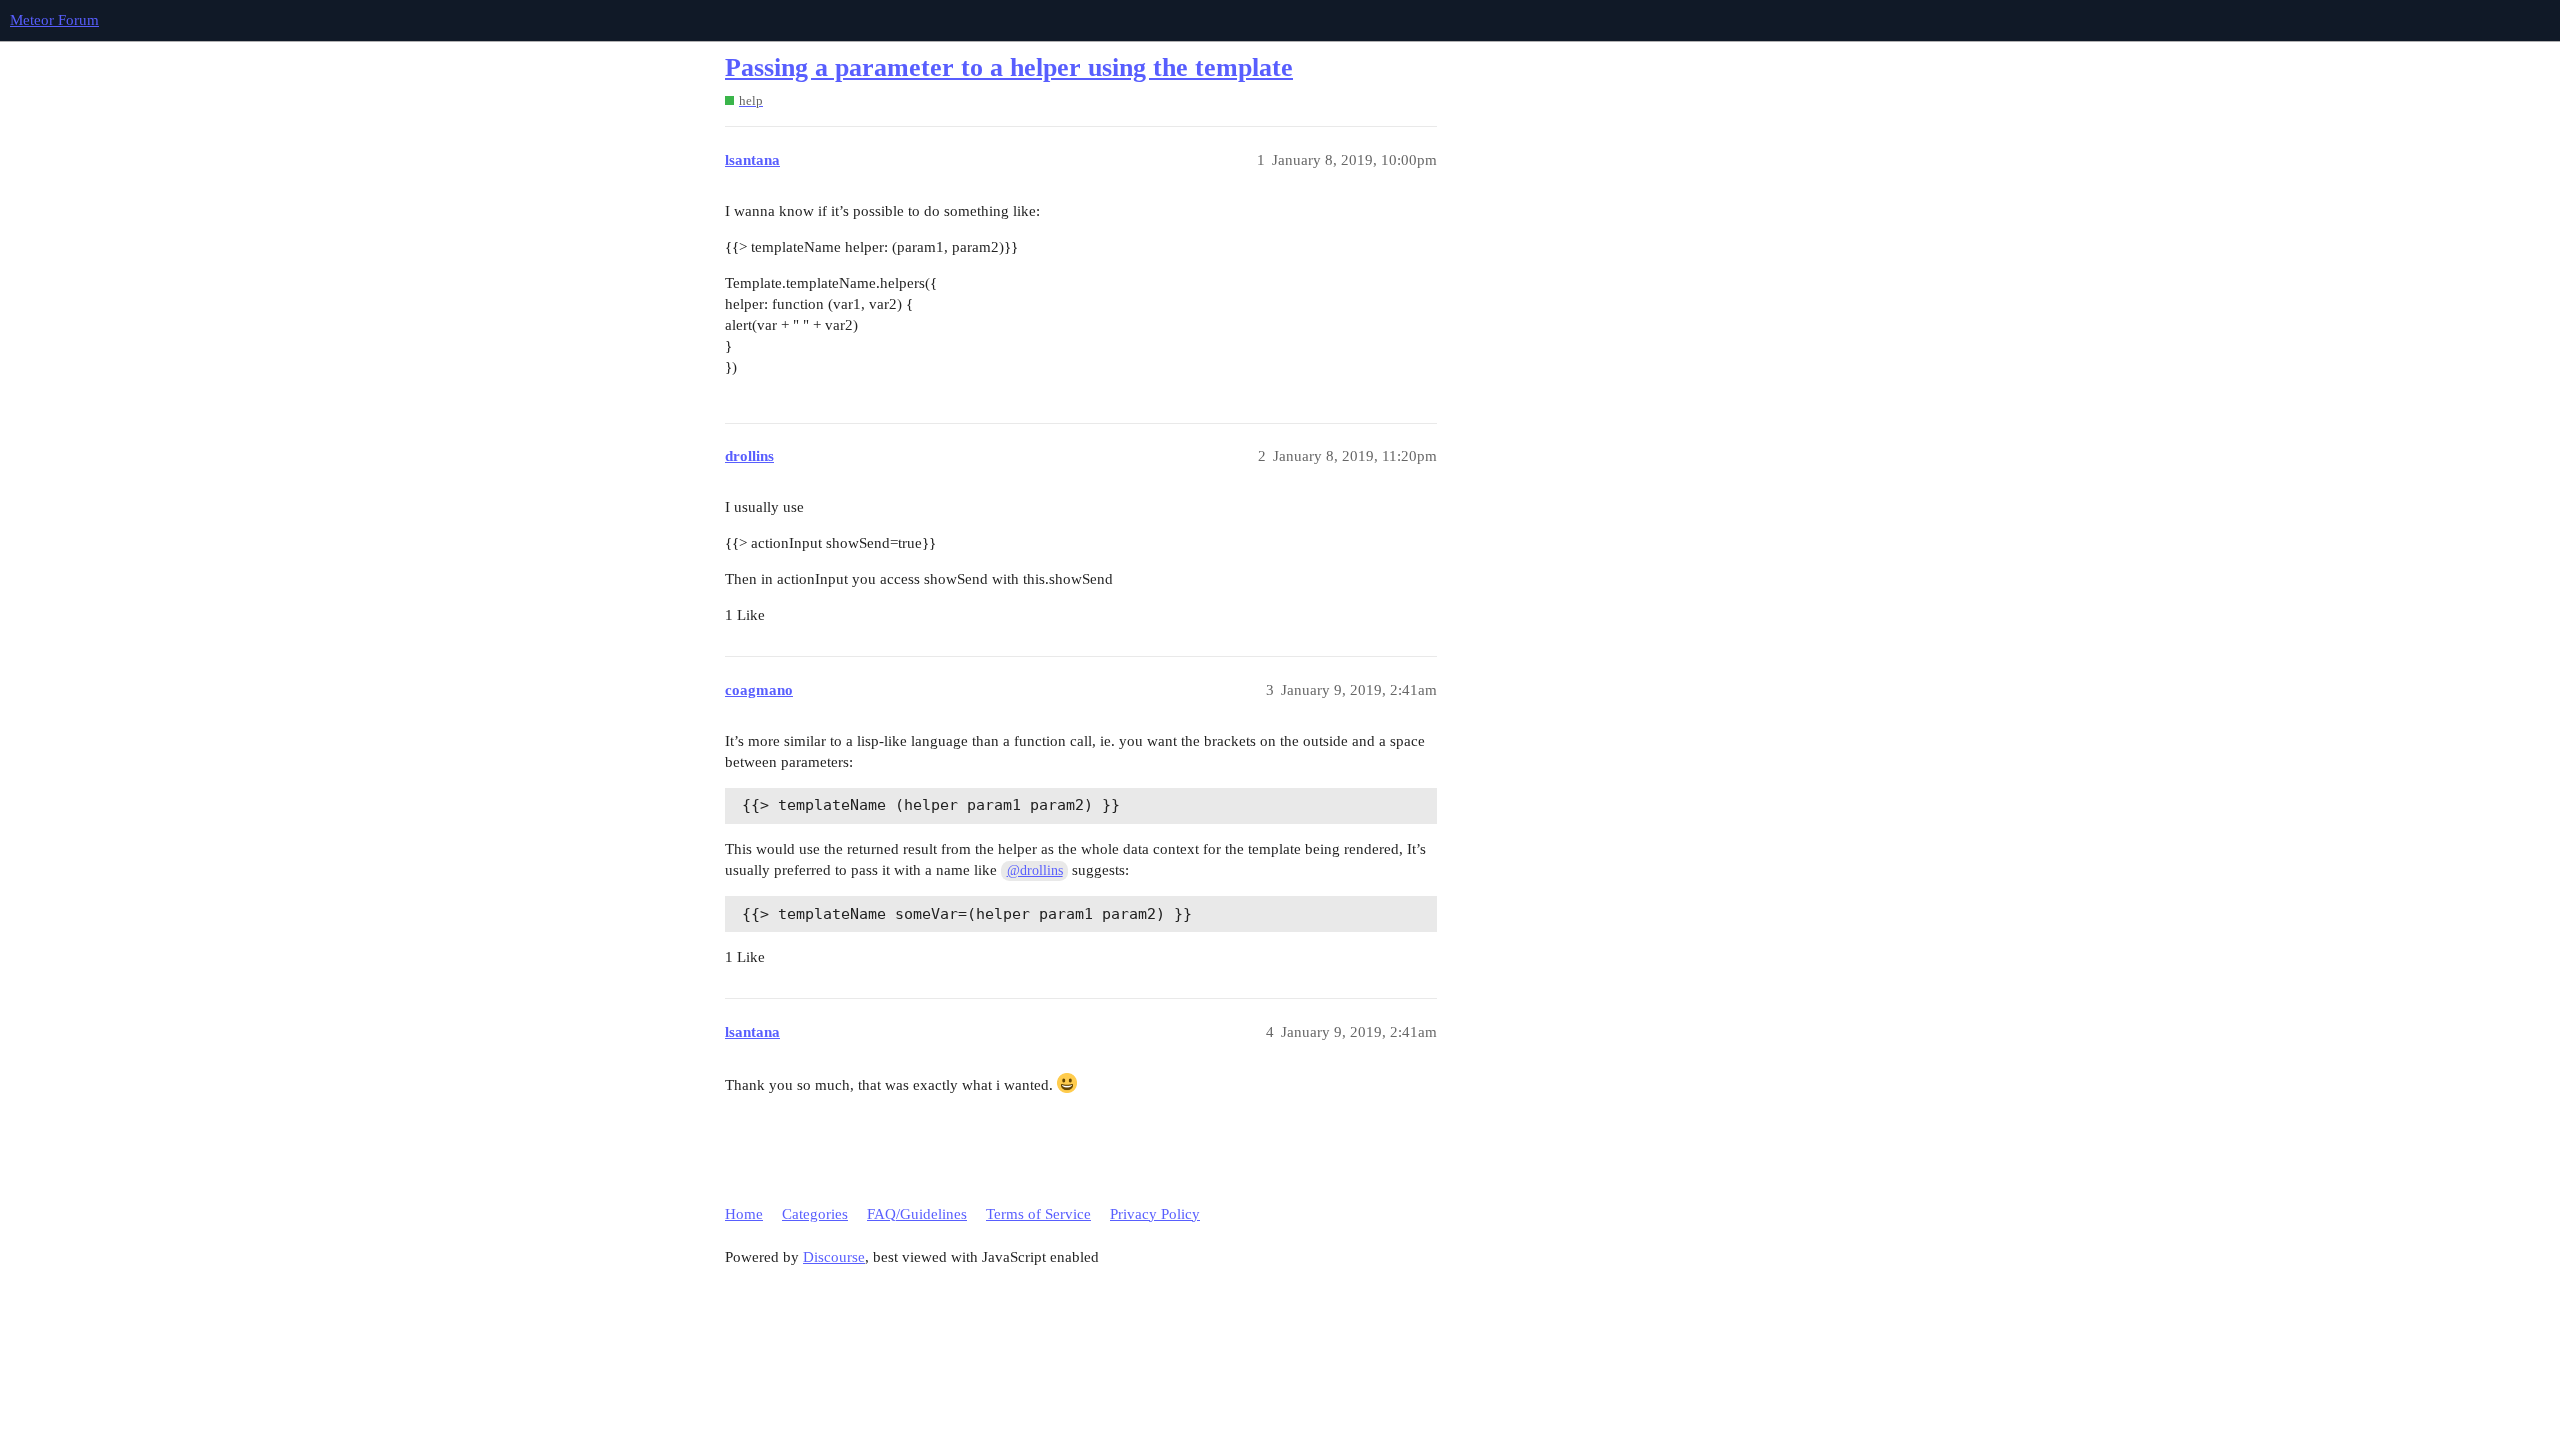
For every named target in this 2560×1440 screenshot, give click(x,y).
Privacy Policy (1155, 1214)
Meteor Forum (54, 20)
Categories (815, 1214)
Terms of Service (1038, 1214)
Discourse (834, 1257)
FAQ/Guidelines (917, 1214)
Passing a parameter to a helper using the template (1009, 67)
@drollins (1035, 870)
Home (744, 1214)
